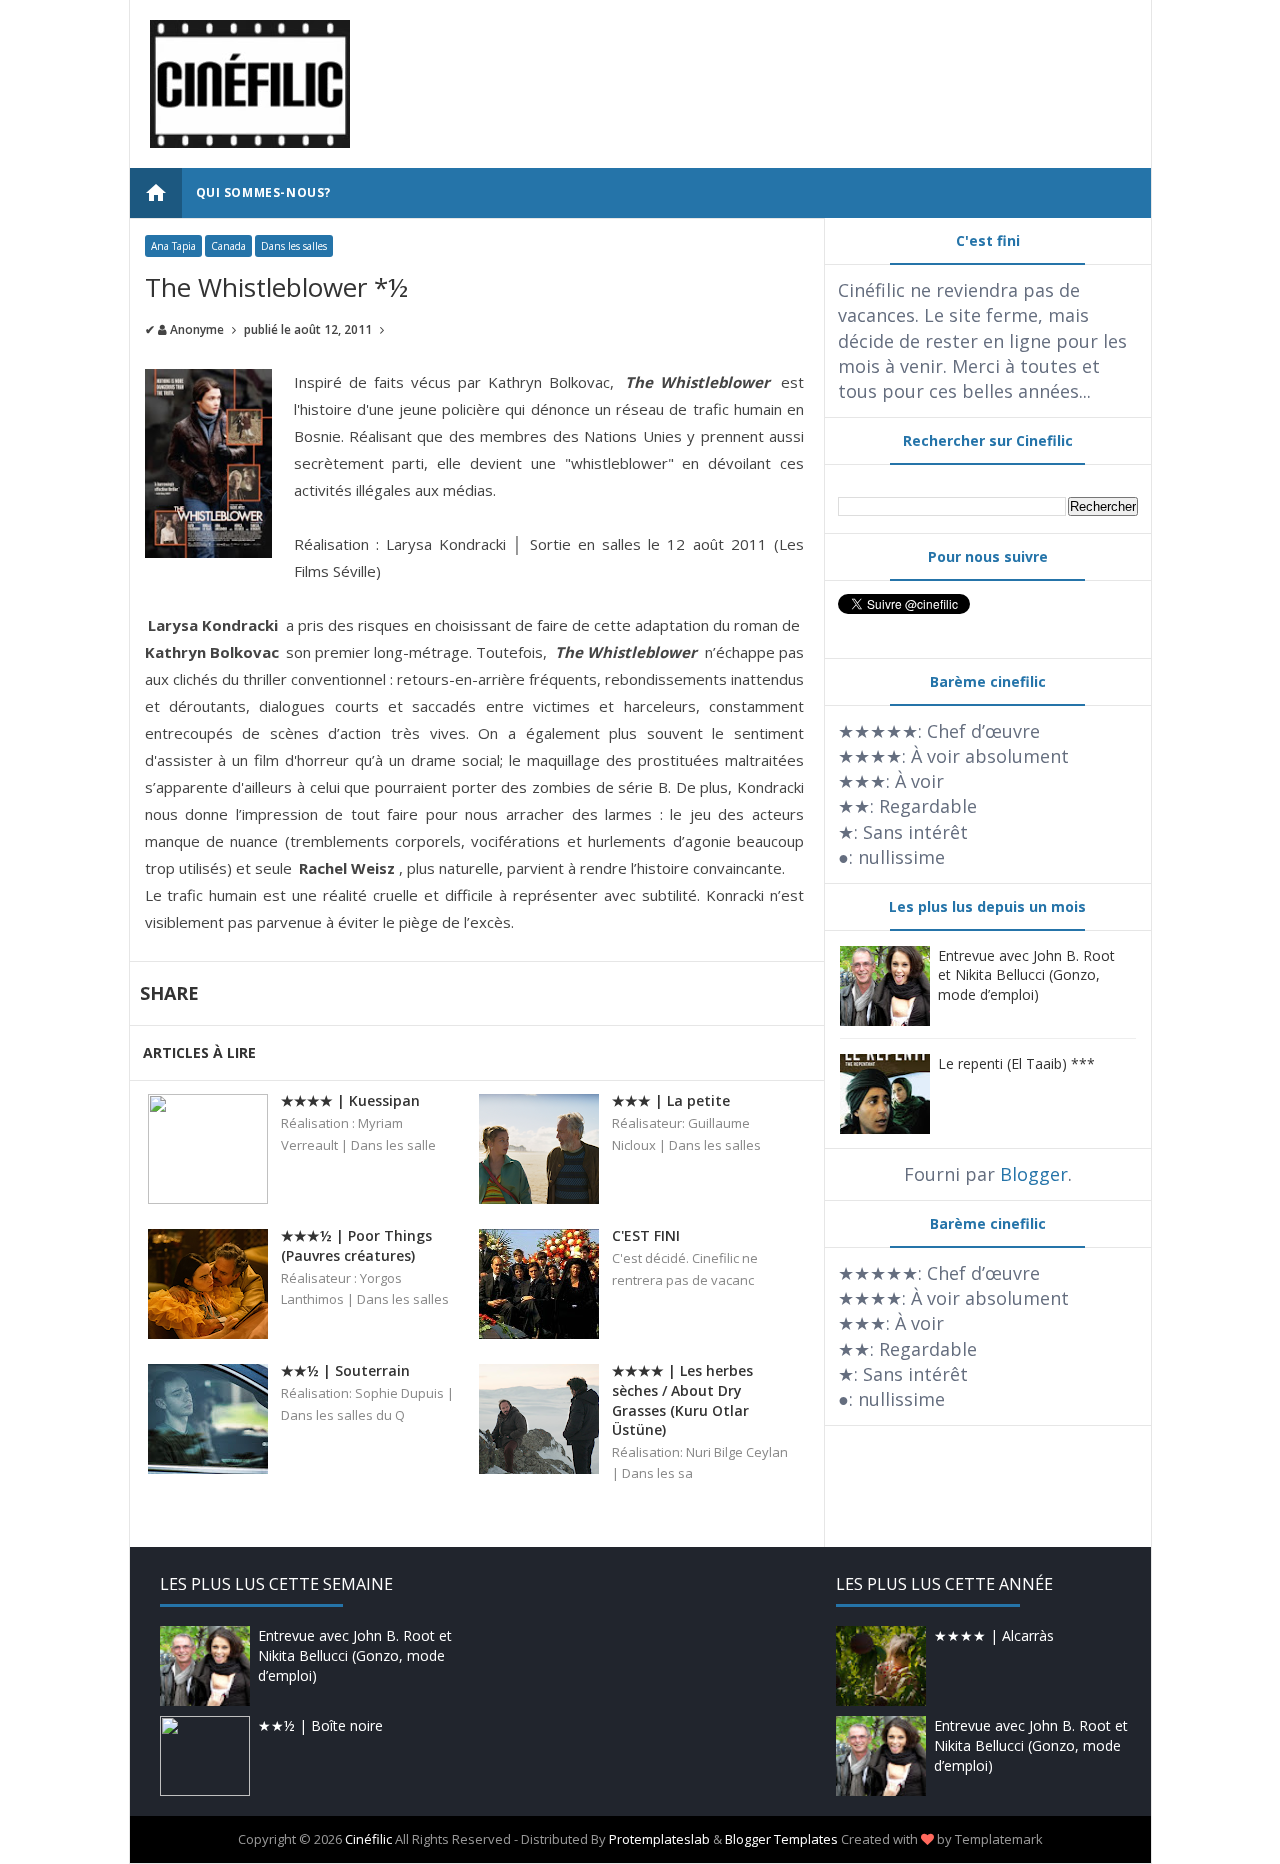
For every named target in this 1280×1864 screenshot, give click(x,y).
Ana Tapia (173, 246)
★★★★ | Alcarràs (994, 1635)
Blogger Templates (781, 1839)
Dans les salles (294, 246)
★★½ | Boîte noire (320, 1725)
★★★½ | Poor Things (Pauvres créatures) (356, 1245)
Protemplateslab (659, 1839)
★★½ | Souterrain (345, 1370)
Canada (228, 246)
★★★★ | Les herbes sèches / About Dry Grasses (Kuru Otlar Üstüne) (682, 1400)
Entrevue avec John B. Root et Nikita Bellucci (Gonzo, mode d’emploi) (1026, 975)
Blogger (1034, 1174)
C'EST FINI (646, 1235)
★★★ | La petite (671, 1100)
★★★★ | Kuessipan (350, 1100)
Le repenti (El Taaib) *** (1016, 1063)
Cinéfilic (368, 1839)
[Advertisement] (767, 65)
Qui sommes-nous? (264, 192)
